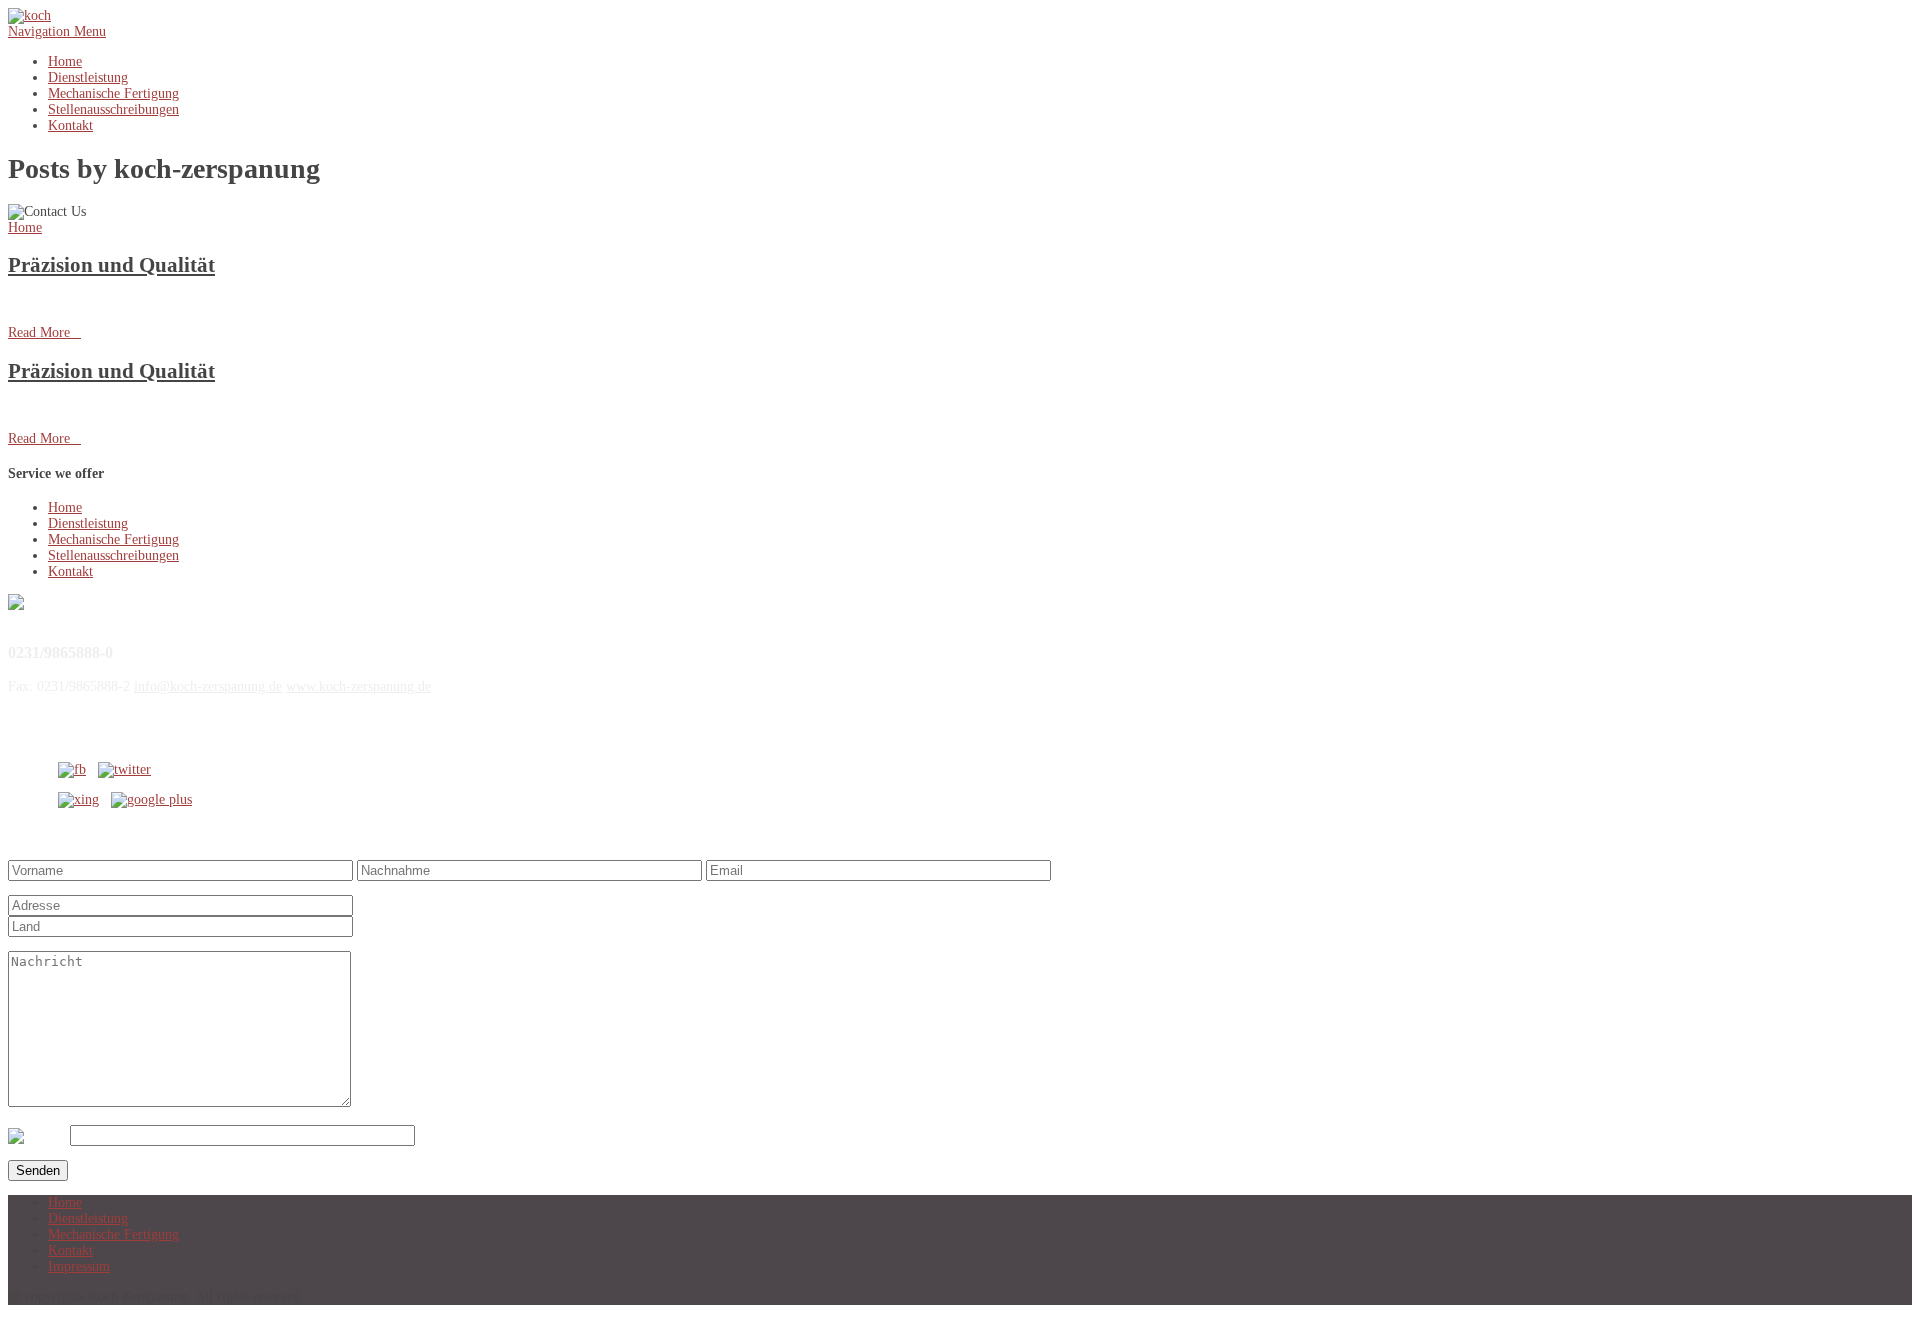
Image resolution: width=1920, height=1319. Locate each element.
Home (65, 61)
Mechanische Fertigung (113, 93)
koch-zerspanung (114, 302)
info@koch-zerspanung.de (208, 686)
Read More (44, 332)
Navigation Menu (57, 31)
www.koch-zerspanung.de (358, 686)
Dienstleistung (88, 77)
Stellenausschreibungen (113, 109)
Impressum (79, 1266)
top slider (304, 302)
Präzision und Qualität (111, 265)
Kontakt (70, 125)
